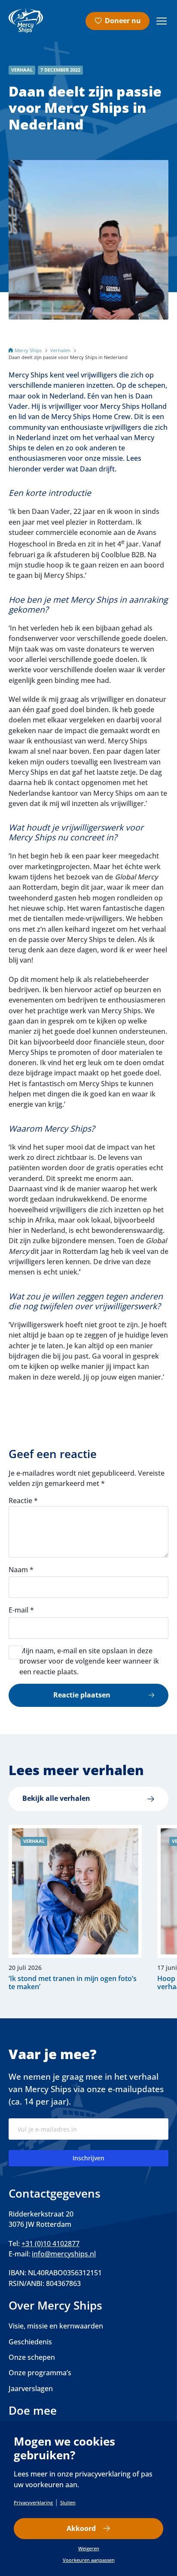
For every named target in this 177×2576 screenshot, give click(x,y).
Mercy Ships (28, 350)
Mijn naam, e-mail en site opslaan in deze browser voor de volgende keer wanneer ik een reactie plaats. (89, 1661)
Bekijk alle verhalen (56, 1798)
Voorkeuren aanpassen (89, 2560)
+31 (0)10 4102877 (50, 2244)
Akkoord (81, 2528)
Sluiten (68, 2502)
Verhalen (60, 350)
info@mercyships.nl (64, 2254)
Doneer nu (123, 21)
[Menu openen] (162, 21)
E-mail (21, 1610)
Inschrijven (88, 2158)
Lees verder (71, 1908)
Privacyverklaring (33, 2502)
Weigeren (89, 2548)
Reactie (23, 1501)
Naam (21, 1570)
